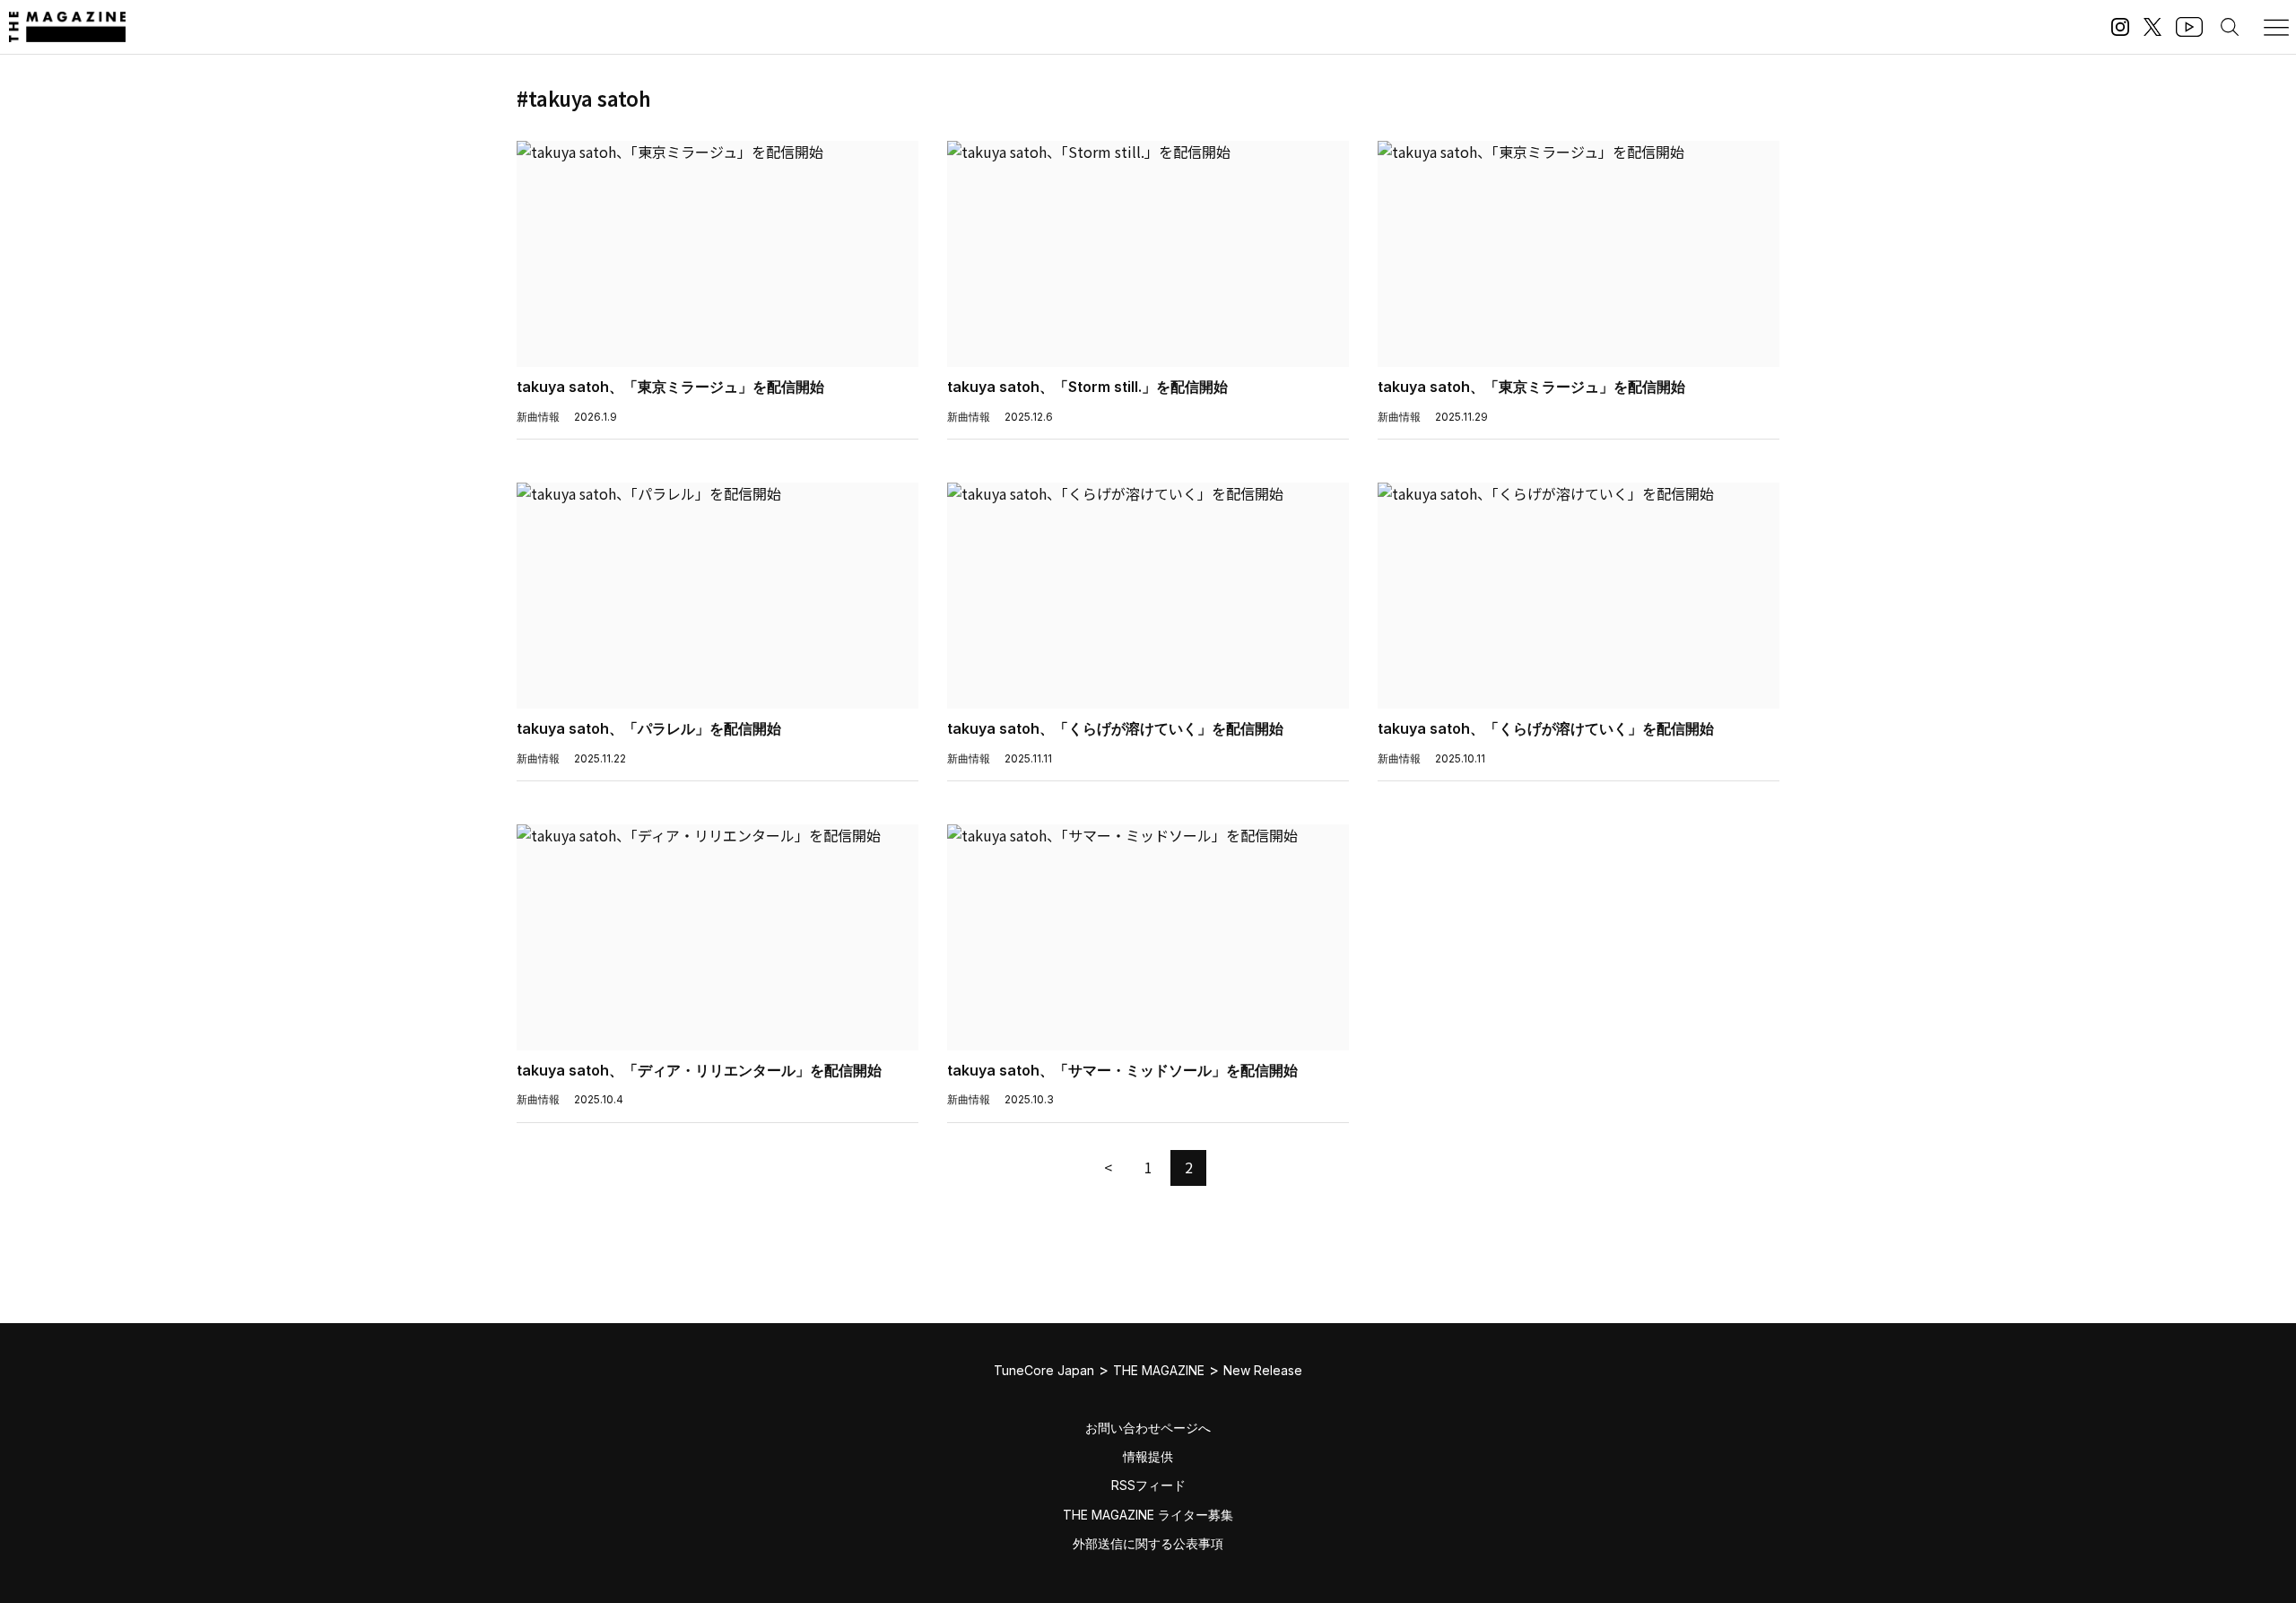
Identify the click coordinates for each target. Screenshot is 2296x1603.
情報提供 (1148, 1456)
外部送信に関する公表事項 (1148, 1543)
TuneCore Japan (1044, 1370)
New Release (1263, 1370)
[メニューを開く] (2276, 27)
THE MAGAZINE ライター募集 (1148, 1515)
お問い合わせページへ (1148, 1428)
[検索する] (2230, 27)
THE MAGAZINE (1159, 1370)
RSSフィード (1148, 1485)
